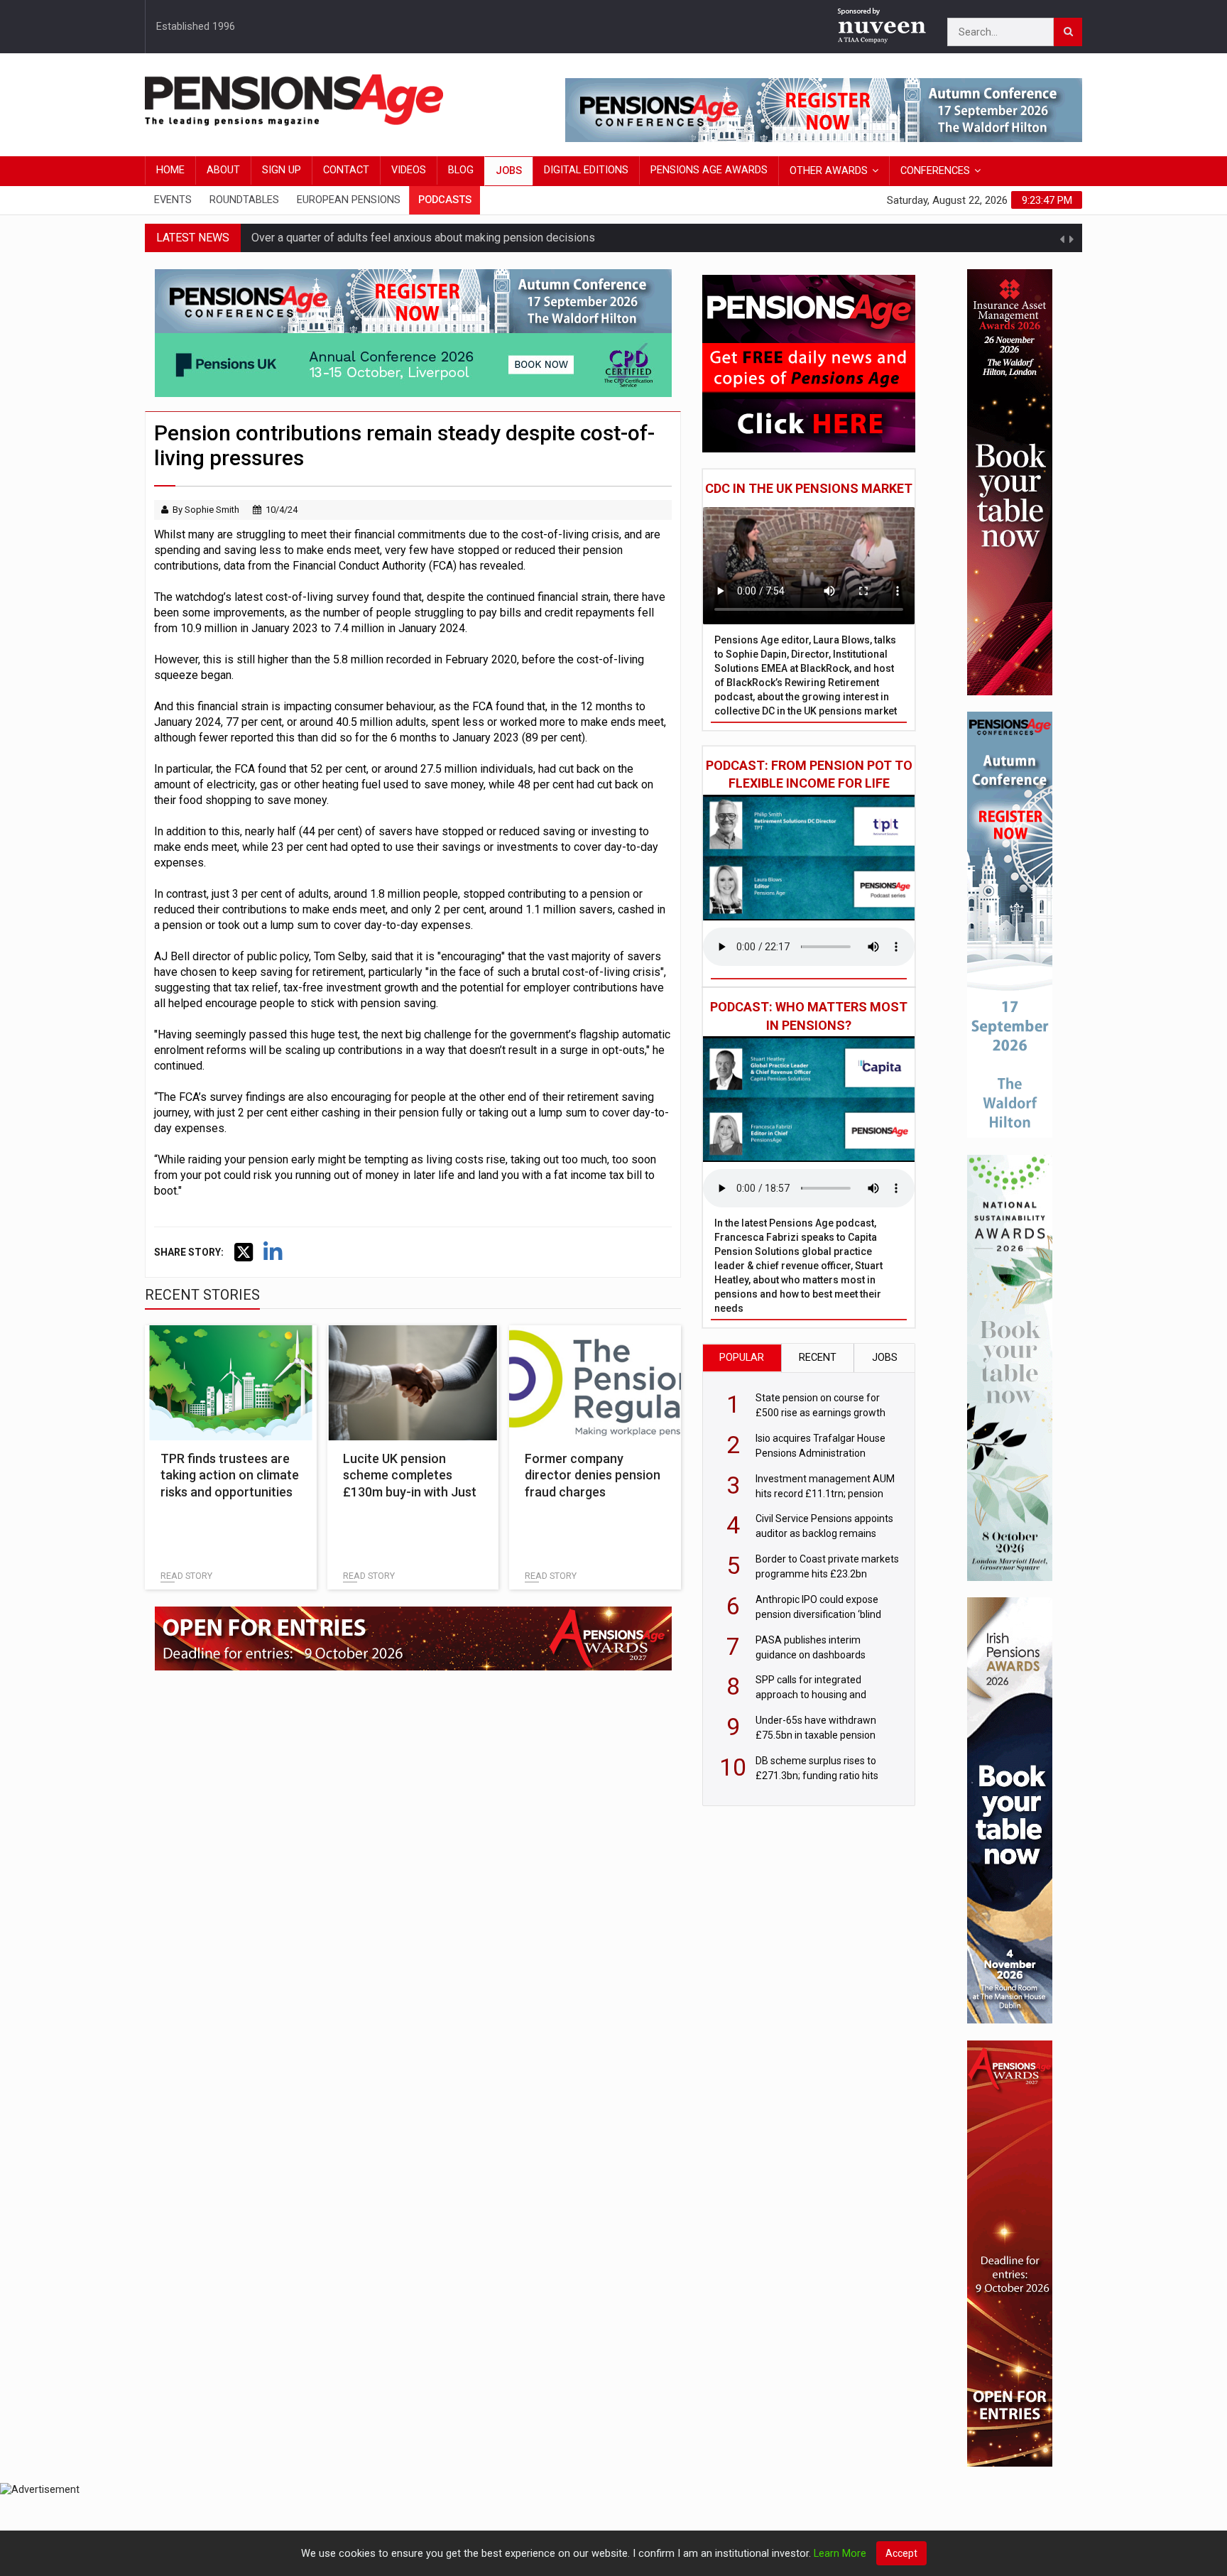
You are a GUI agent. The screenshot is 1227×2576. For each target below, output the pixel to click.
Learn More (840, 2554)
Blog (461, 170)
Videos (409, 170)
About (223, 170)
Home (170, 170)
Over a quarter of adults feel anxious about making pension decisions (423, 238)
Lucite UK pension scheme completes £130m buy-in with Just (410, 1475)
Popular (742, 1358)
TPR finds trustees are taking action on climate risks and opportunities (230, 1475)
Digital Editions (586, 170)
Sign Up (282, 170)
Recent (818, 1358)
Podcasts (445, 200)
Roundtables (244, 200)
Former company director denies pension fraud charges (593, 1475)
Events (173, 200)
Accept (901, 2553)
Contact (346, 170)
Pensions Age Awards (709, 170)
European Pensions (349, 200)
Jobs (509, 171)
